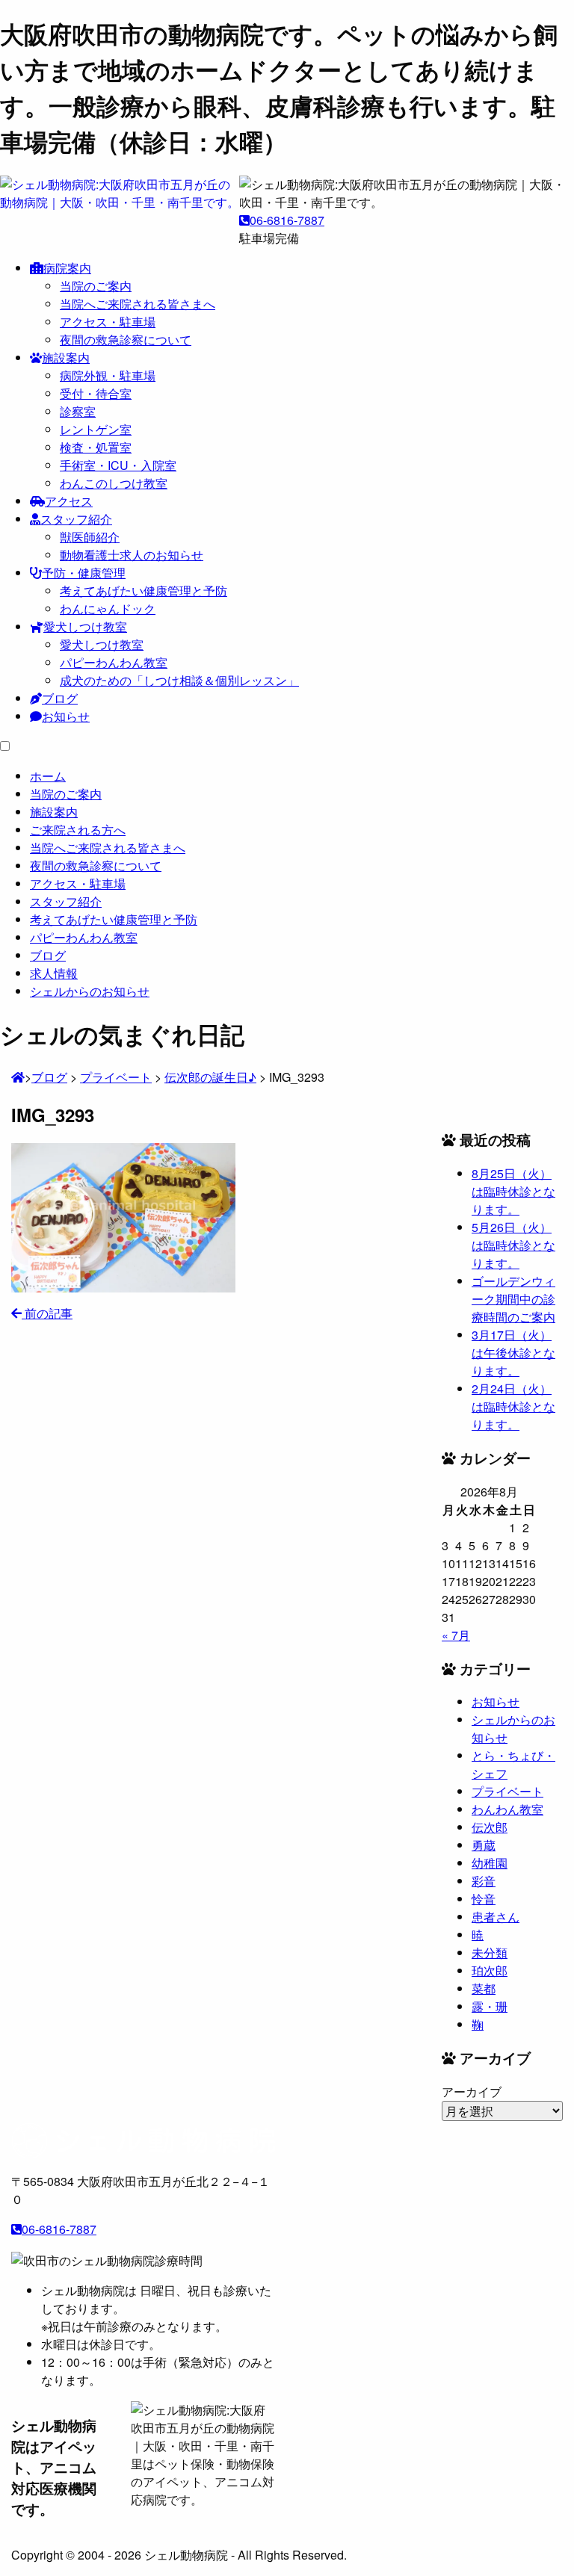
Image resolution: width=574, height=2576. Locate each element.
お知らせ (66, 716)
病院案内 (67, 268)
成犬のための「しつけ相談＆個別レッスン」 (179, 680)
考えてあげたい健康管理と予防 (143, 591)
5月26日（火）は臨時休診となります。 (513, 1245)
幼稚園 (490, 1863)
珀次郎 (490, 1970)
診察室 (78, 411)
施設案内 (66, 357)
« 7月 (456, 1635)
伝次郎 (490, 1827)
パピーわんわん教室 (114, 662)
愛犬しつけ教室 (85, 626)
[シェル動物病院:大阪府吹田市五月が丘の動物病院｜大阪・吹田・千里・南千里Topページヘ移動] (18, 1077)
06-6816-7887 (287, 220)
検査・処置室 (96, 447)
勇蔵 (484, 1845)
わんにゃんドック (108, 609)
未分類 (490, 1953)
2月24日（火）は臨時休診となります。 (513, 1406)
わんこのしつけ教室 (114, 483)
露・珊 (490, 2006)
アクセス (69, 501)
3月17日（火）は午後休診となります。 (513, 1353)
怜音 (484, 1899)
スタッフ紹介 (76, 519)
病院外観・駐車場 (108, 375)
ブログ (60, 698)
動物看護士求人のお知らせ (132, 555)
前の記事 (47, 1313)
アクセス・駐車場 (108, 322)
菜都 (484, 1988)
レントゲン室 (96, 429)
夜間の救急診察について (126, 340)
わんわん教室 (507, 1809)
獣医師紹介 (90, 537)
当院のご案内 (96, 286)
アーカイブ (472, 2092)
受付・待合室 (96, 393)
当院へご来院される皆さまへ (138, 304)
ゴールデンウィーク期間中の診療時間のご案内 (513, 1299)
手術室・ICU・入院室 (118, 465)
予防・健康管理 (84, 573)
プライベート (507, 1791)
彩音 (484, 1881)
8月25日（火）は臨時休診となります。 (513, 1191)
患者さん (496, 1917)
